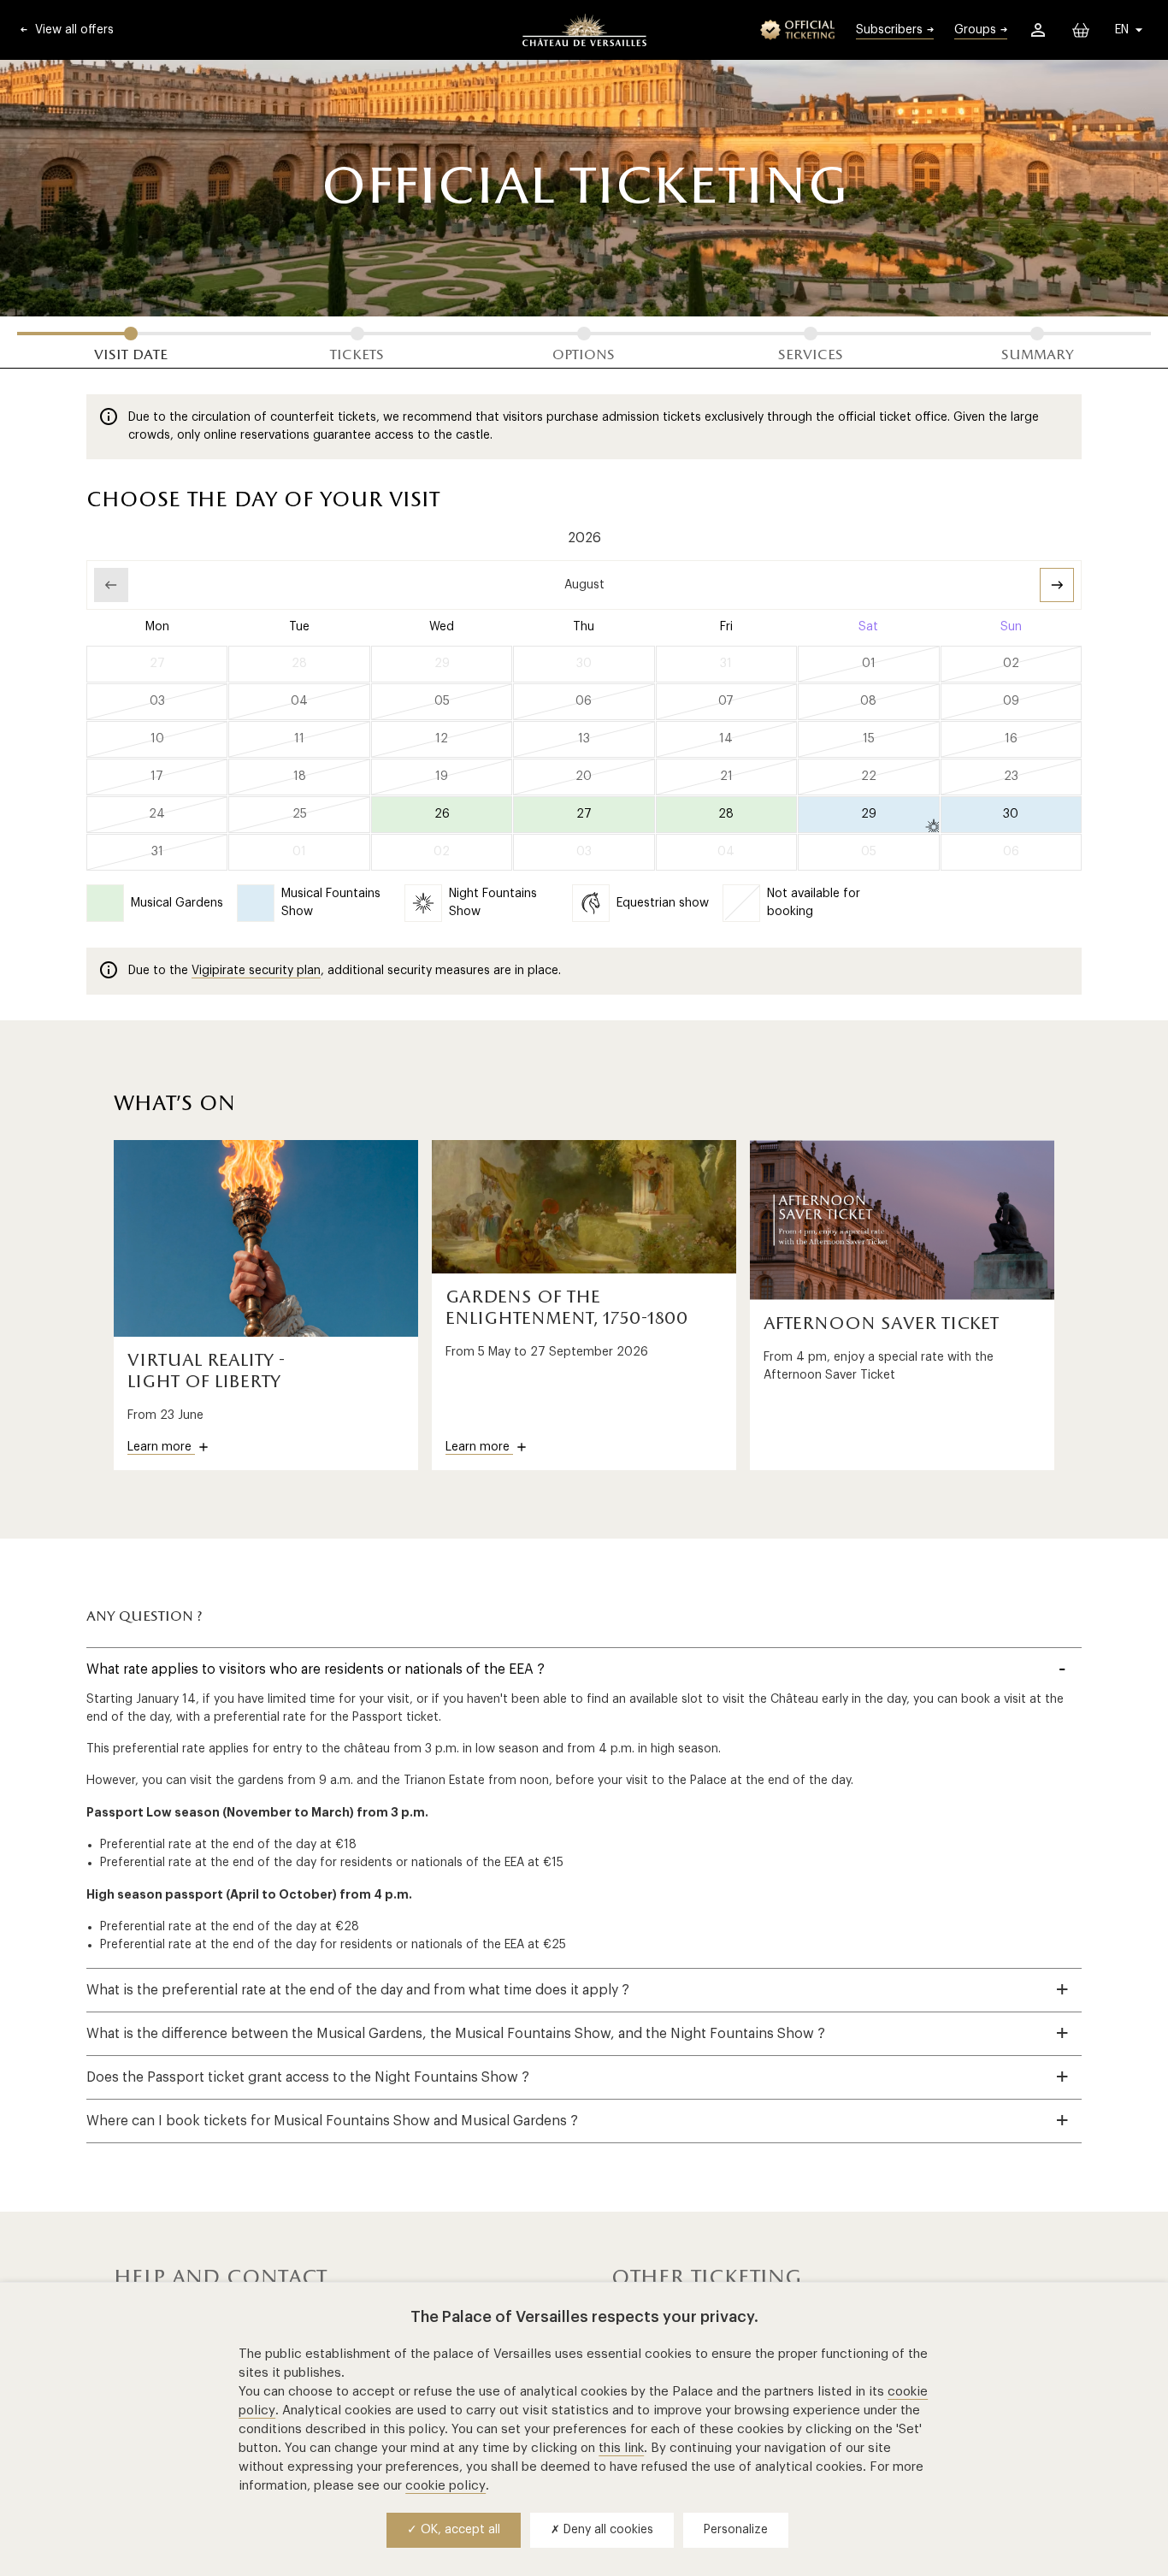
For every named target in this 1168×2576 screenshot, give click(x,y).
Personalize (736, 2530)
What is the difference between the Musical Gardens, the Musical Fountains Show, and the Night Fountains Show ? (456, 2034)
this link (621, 2448)
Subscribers (889, 30)
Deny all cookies (607, 2530)
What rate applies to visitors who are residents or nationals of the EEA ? (316, 1669)
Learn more (161, 1447)
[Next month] (1057, 585)
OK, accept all (459, 2530)
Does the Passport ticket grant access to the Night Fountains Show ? (308, 2077)
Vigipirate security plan (256, 971)
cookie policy (445, 2486)
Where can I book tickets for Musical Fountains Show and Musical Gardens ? (332, 2121)
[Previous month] (111, 585)
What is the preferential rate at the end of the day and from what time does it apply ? (358, 1990)
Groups (975, 30)
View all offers (73, 30)
